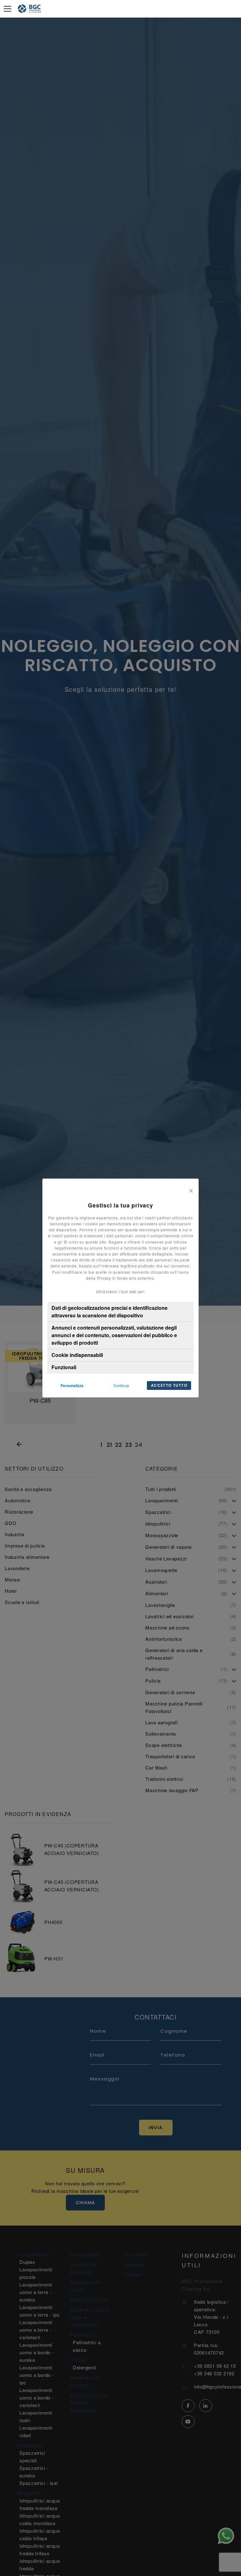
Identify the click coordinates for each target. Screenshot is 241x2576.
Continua (121, 1385)
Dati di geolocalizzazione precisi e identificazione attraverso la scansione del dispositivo (110, 1312)
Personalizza (72, 1386)
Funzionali (64, 1367)
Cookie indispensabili (77, 1355)
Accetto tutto (169, 1385)
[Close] (191, 1190)
